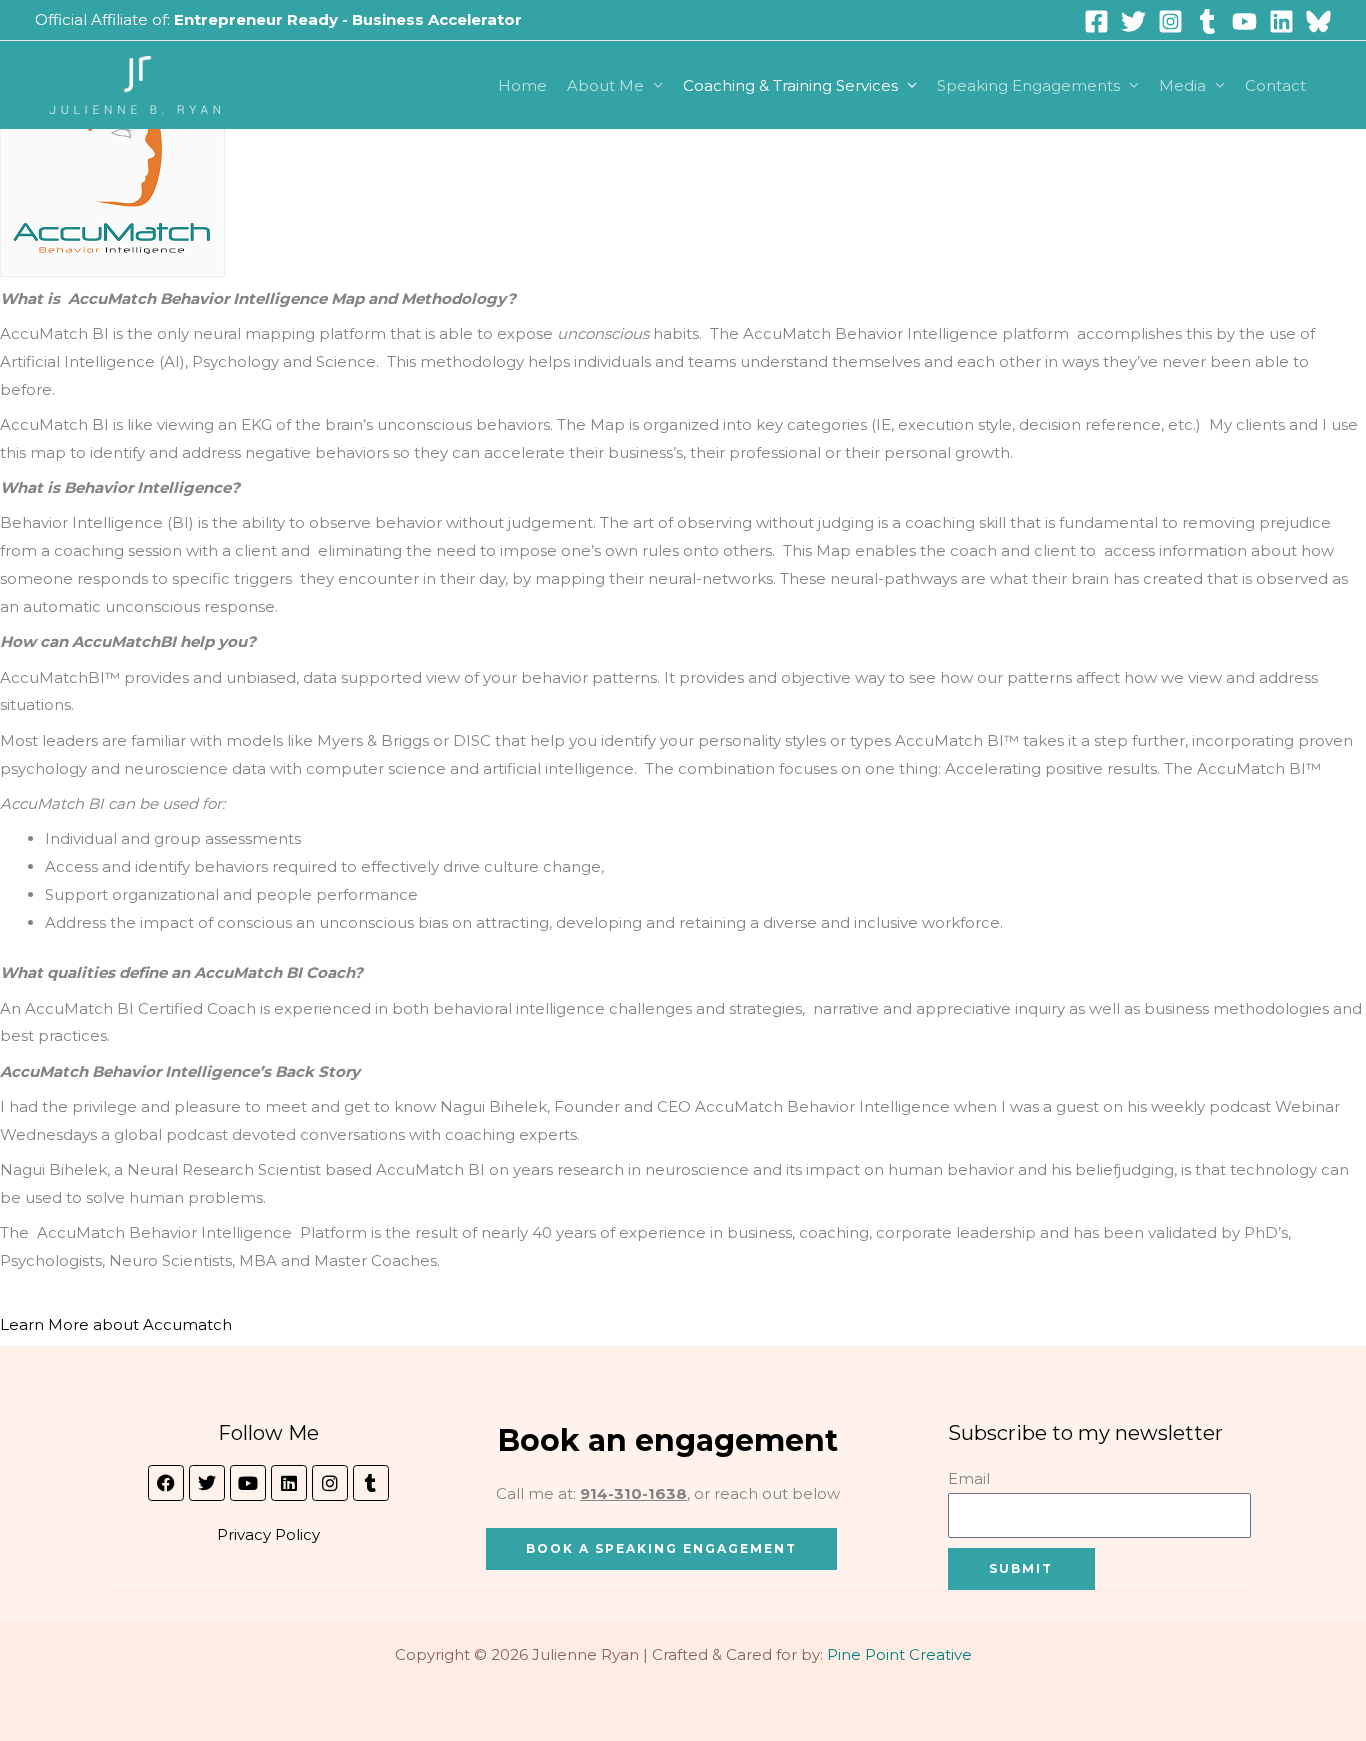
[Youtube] (1244, 21)
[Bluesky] (1318, 21)
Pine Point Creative (899, 1654)
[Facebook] (1096, 21)
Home (522, 85)
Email (969, 1478)
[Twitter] (1133, 21)
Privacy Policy (268, 1534)
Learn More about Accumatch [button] (116, 1324)
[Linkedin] (1281, 21)
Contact (1275, 85)
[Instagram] (1170, 21)
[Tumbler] (1207, 21)
